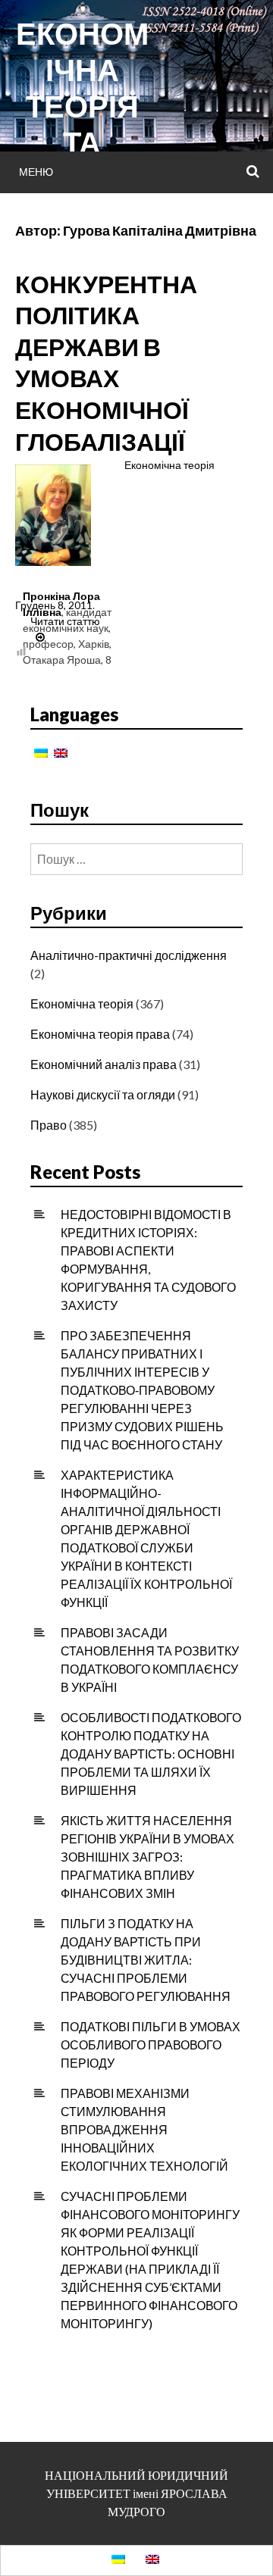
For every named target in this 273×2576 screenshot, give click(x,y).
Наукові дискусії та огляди (103, 1094)
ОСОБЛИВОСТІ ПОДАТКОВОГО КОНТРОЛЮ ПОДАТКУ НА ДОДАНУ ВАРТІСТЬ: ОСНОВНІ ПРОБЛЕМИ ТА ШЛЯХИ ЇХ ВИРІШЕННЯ (151, 1754)
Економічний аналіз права (104, 1064)
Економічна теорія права (100, 1034)
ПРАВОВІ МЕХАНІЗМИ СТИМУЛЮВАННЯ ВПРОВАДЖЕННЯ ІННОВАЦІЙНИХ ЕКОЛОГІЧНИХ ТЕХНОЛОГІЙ (144, 2129)
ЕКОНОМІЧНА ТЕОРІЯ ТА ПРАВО (82, 106)
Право (49, 1125)
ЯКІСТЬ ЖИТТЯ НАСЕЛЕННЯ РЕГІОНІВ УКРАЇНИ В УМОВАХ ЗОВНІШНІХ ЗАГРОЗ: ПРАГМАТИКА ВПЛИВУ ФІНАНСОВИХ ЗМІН (147, 1857)
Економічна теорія (169, 465)
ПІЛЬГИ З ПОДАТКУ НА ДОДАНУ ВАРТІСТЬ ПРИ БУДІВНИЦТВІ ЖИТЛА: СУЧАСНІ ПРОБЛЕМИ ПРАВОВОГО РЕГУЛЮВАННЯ (146, 1960)
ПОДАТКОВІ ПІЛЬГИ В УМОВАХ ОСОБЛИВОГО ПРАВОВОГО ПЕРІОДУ (151, 2045)
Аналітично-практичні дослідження (129, 955)
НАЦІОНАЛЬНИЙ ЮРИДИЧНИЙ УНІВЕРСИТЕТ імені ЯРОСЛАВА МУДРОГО (136, 2493)
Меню (36, 172)
